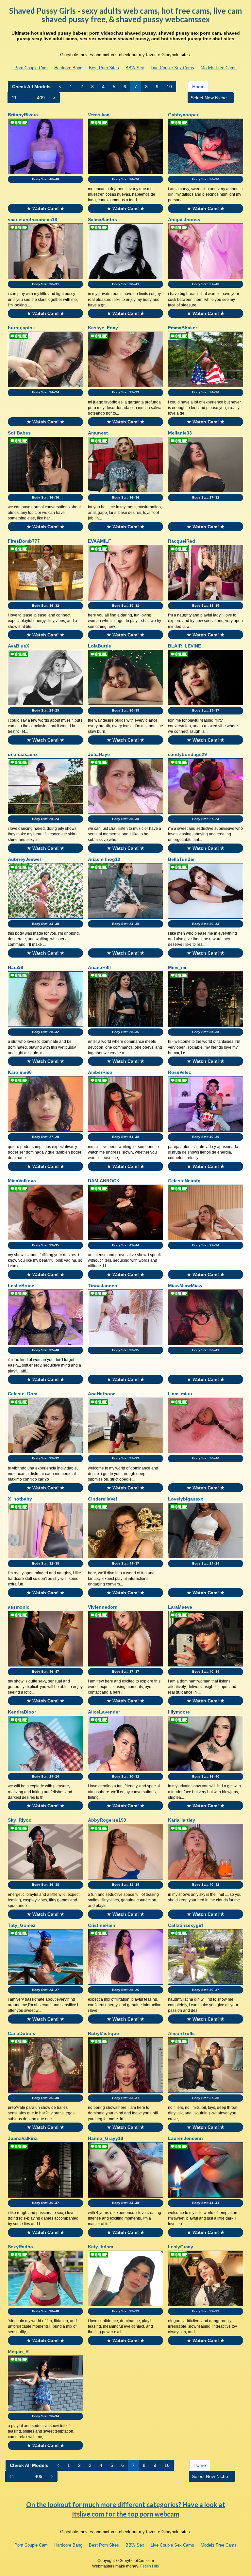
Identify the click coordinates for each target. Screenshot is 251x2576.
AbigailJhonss (184, 220)
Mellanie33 (180, 433)
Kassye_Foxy (103, 328)
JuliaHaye (99, 754)
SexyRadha (20, 2247)
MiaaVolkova (22, 1181)
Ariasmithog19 (104, 859)
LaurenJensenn (185, 2138)
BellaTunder (181, 859)
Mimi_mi (177, 967)
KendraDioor (22, 1712)
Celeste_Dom (23, 1394)
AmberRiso (100, 1072)
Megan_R (18, 2352)
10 (169, 87)
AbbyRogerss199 (107, 1820)
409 (41, 98)
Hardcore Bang (68, 68)
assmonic (19, 1607)
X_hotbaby (20, 1499)
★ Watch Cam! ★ (46, 208)
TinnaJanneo (103, 1286)
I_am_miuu (180, 1394)
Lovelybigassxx (186, 1499)
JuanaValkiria (23, 2138)
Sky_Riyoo (20, 1820)
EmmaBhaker (183, 328)
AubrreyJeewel (24, 859)
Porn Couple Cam (31, 68)
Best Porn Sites (104, 68)
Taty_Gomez (22, 1925)
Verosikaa (99, 115)
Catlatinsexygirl (185, 1925)
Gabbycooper (183, 115)
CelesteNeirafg (184, 1181)
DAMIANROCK (104, 1181)
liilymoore (179, 1712)
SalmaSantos (102, 220)
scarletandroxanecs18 (33, 220)
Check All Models (31, 87)
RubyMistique (103, 2033)
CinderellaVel (102, 1499)
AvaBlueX (18, 646)
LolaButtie (100, 646)
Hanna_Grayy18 (106, 2138)
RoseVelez (179, 1072)
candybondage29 (187, 754)
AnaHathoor (101, 1394)
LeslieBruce (21, 1286)
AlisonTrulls (181, 2033)
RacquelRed (182, 541)
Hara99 (16, 967)
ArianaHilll (99, 967)
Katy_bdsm (100, 2247)
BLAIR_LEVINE (184, 646)
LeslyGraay (181, 2247)
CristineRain (102, 1925)
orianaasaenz (23, 754)
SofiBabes (19, 433)
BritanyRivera (23, 115)
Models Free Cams (219, 68)
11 (14, 98)
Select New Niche (209, 98)
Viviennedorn (103, 1607)
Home (198, 87)
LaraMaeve (180, 1607)
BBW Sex (135, 68)
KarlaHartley (182, 1820)
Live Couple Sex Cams (172, 68)
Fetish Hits (150, 2566)
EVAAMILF (100, 541)
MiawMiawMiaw (185, 1286)
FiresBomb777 (24, 541)
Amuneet (98, 433)
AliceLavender (104, 1712)
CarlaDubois (22, 2033)
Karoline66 (20, 1072)
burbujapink (21, 328)
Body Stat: (46, 179)
